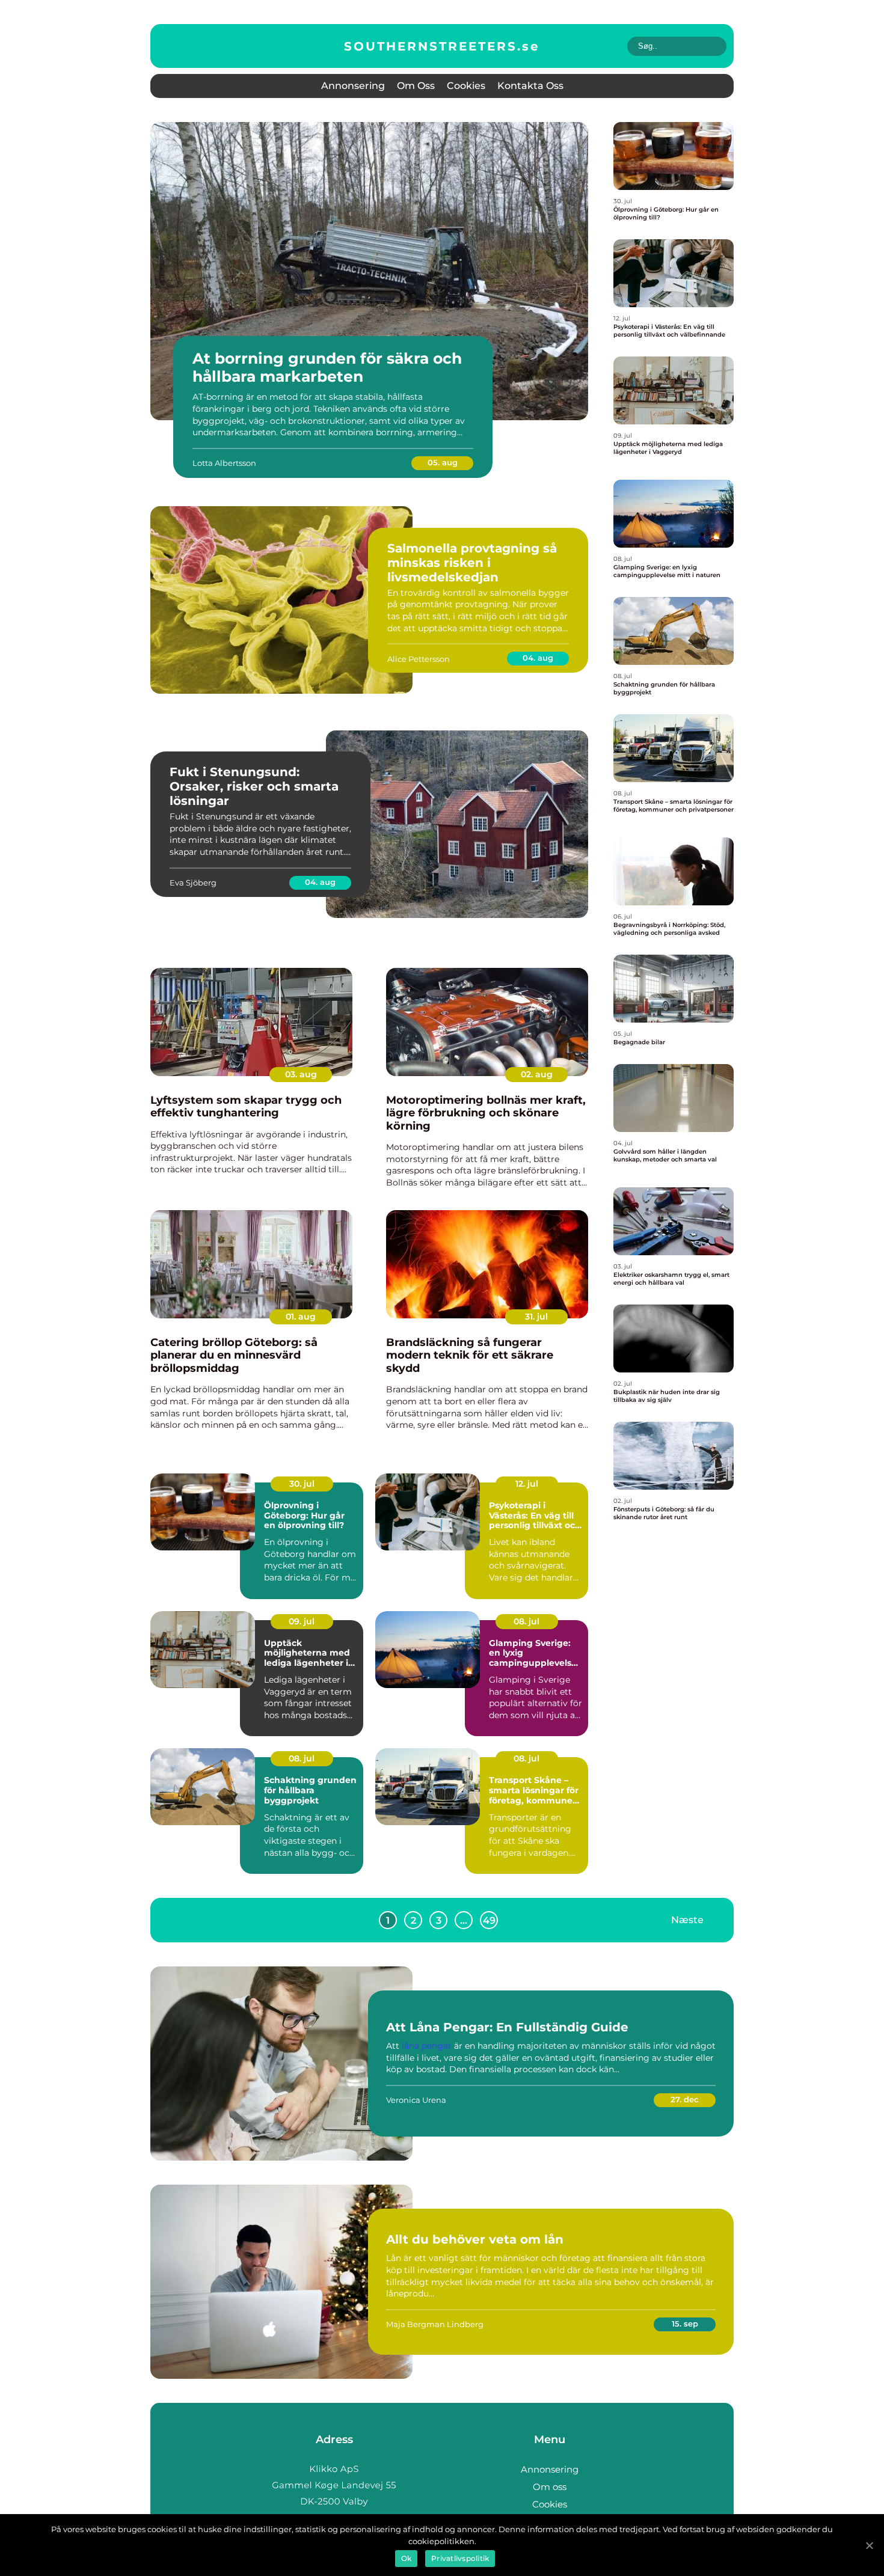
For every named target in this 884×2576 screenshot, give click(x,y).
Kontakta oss (530, 86)
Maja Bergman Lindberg (435, 2324)
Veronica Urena (416, 2100)
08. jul (526, 1621)
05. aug (443, 462)
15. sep (685, 2324)
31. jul (536, 1317)
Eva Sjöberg (193, 883)
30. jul (302, 1484)
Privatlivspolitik (460, 2558)
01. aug (301, 1317)
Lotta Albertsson (224, 463)
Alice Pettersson (419, 659)
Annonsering (353, 86)
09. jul (302, 1621)
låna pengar (427, 2046)
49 (489, 1920)
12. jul (527, 1484)
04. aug (538, 658)
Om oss (416, 86)
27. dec (685, 2099)
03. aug (301, 1074)
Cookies (466, 86)
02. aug (537, 1074)
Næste (687, 1920)
